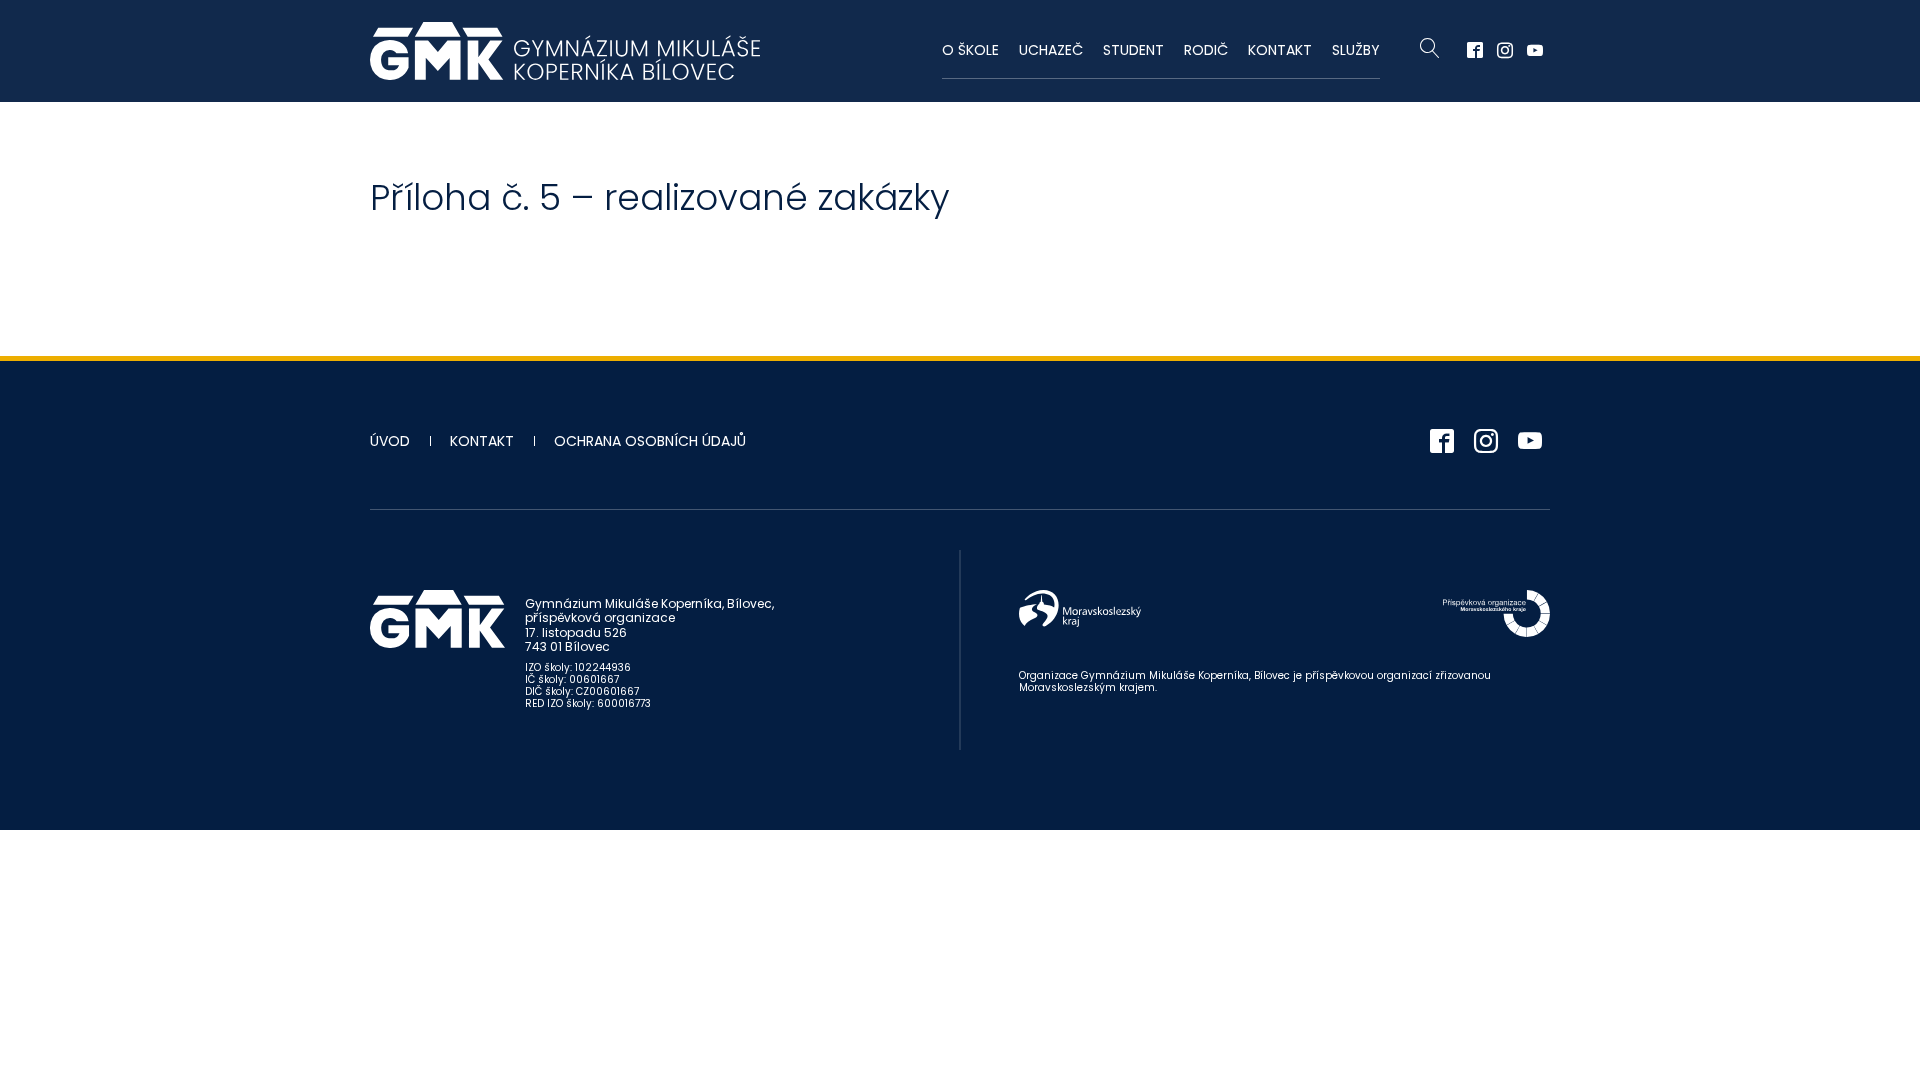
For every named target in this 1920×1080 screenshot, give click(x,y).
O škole (970, 50)
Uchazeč (1051, 50)
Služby (1356, 50)
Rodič (1206, 50)
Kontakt (1280, 50)
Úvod (390, 441)
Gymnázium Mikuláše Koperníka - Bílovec (565, 51)
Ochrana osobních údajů (650, 441)
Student (1133, 50)
